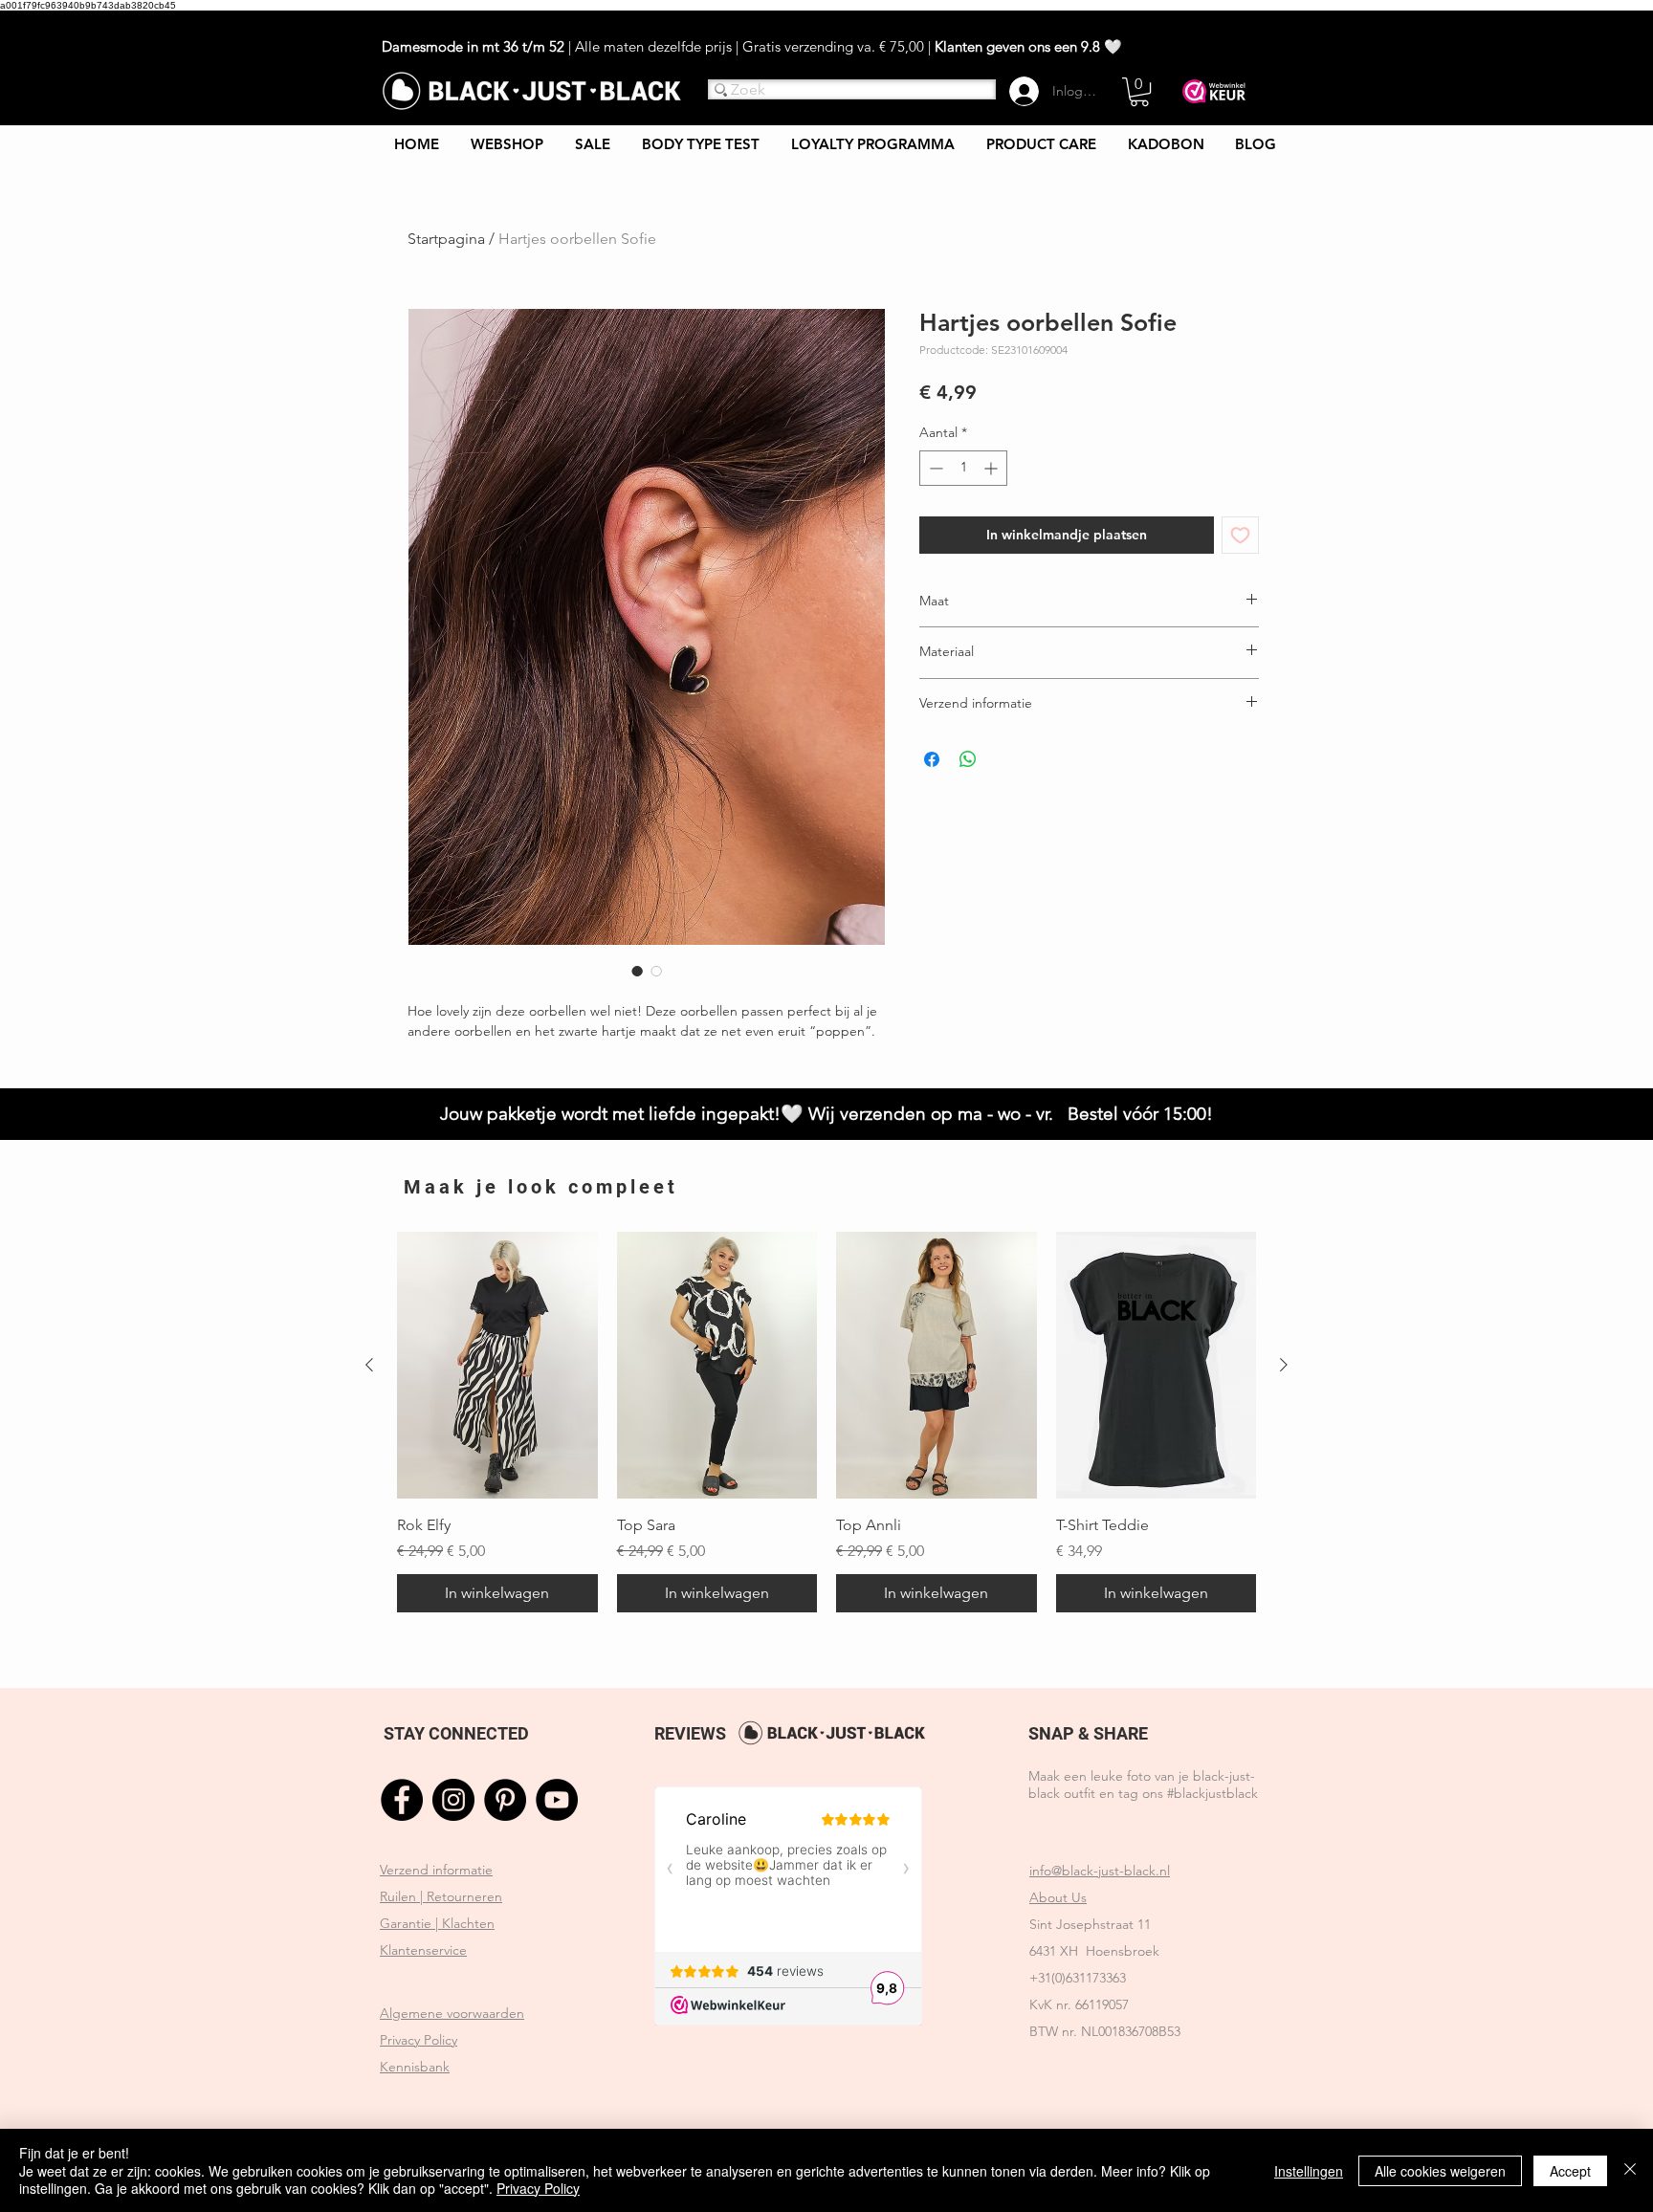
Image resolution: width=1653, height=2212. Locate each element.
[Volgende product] (1284, 1365)
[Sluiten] (1630, 2170)
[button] (1139, 92)
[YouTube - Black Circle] (557, 1800)
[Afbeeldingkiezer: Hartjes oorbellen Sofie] (656, 971)
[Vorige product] (369, 1365)
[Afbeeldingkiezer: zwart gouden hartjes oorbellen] (637, 971)
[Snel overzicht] (497, 1365)
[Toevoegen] (1240, 535)
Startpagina (446, 239)
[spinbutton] (963, 468)
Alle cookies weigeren (1440, 2171)
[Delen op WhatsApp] (968, 759)
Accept (1570, 2171)
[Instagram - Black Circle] (453, 1800)
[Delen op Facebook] (932, 759)
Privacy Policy (538, 2188)
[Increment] (992, 468)
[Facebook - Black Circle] (402, 1800)
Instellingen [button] (1309, 2171)
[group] (826, 1422)
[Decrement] (934, 468)
